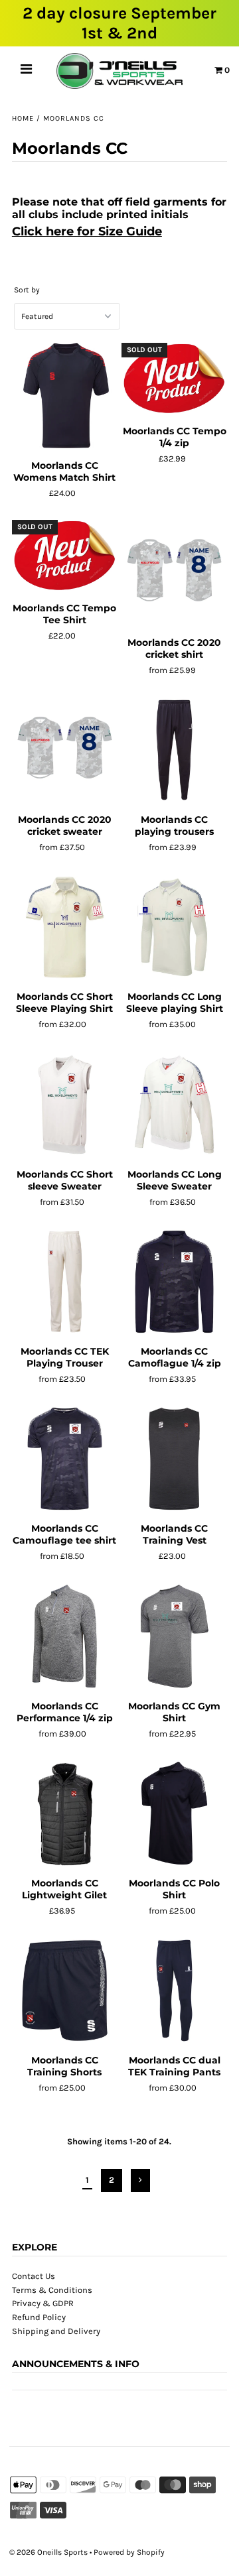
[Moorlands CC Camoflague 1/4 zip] (174, 1282)
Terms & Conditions (52, 2290)
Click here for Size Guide (87, 231)
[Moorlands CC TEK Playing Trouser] (65, 1282)
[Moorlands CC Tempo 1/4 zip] (174, 379)
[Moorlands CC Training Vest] (174, 1459)
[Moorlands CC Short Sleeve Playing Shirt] (65, 928)
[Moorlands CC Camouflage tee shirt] (65, 1459)
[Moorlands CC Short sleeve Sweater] (65, 1105)
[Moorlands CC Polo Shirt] (174, 1813)
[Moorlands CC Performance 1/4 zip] (65, 1636)
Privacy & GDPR (43, 2303)
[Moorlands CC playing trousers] (174, 751)
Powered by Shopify (129, 2552)
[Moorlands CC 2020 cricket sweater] (65, 751)
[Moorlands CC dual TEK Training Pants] (174, 1991)
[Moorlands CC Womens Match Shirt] (65, 396)
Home (23, 118)
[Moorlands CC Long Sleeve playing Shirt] (174, 928)
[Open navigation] (27, 71)
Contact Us (34, 2276)
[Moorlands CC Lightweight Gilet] (65, 1813)
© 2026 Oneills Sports (48, 2552)
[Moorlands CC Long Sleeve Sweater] (174, 1105)
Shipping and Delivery (56, 2331)
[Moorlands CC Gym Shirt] (174, 1636)
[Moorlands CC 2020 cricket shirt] (174, 573)
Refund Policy (39, 2317)
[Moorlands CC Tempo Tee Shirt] (65, 556)
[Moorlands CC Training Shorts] (65, 1991)
